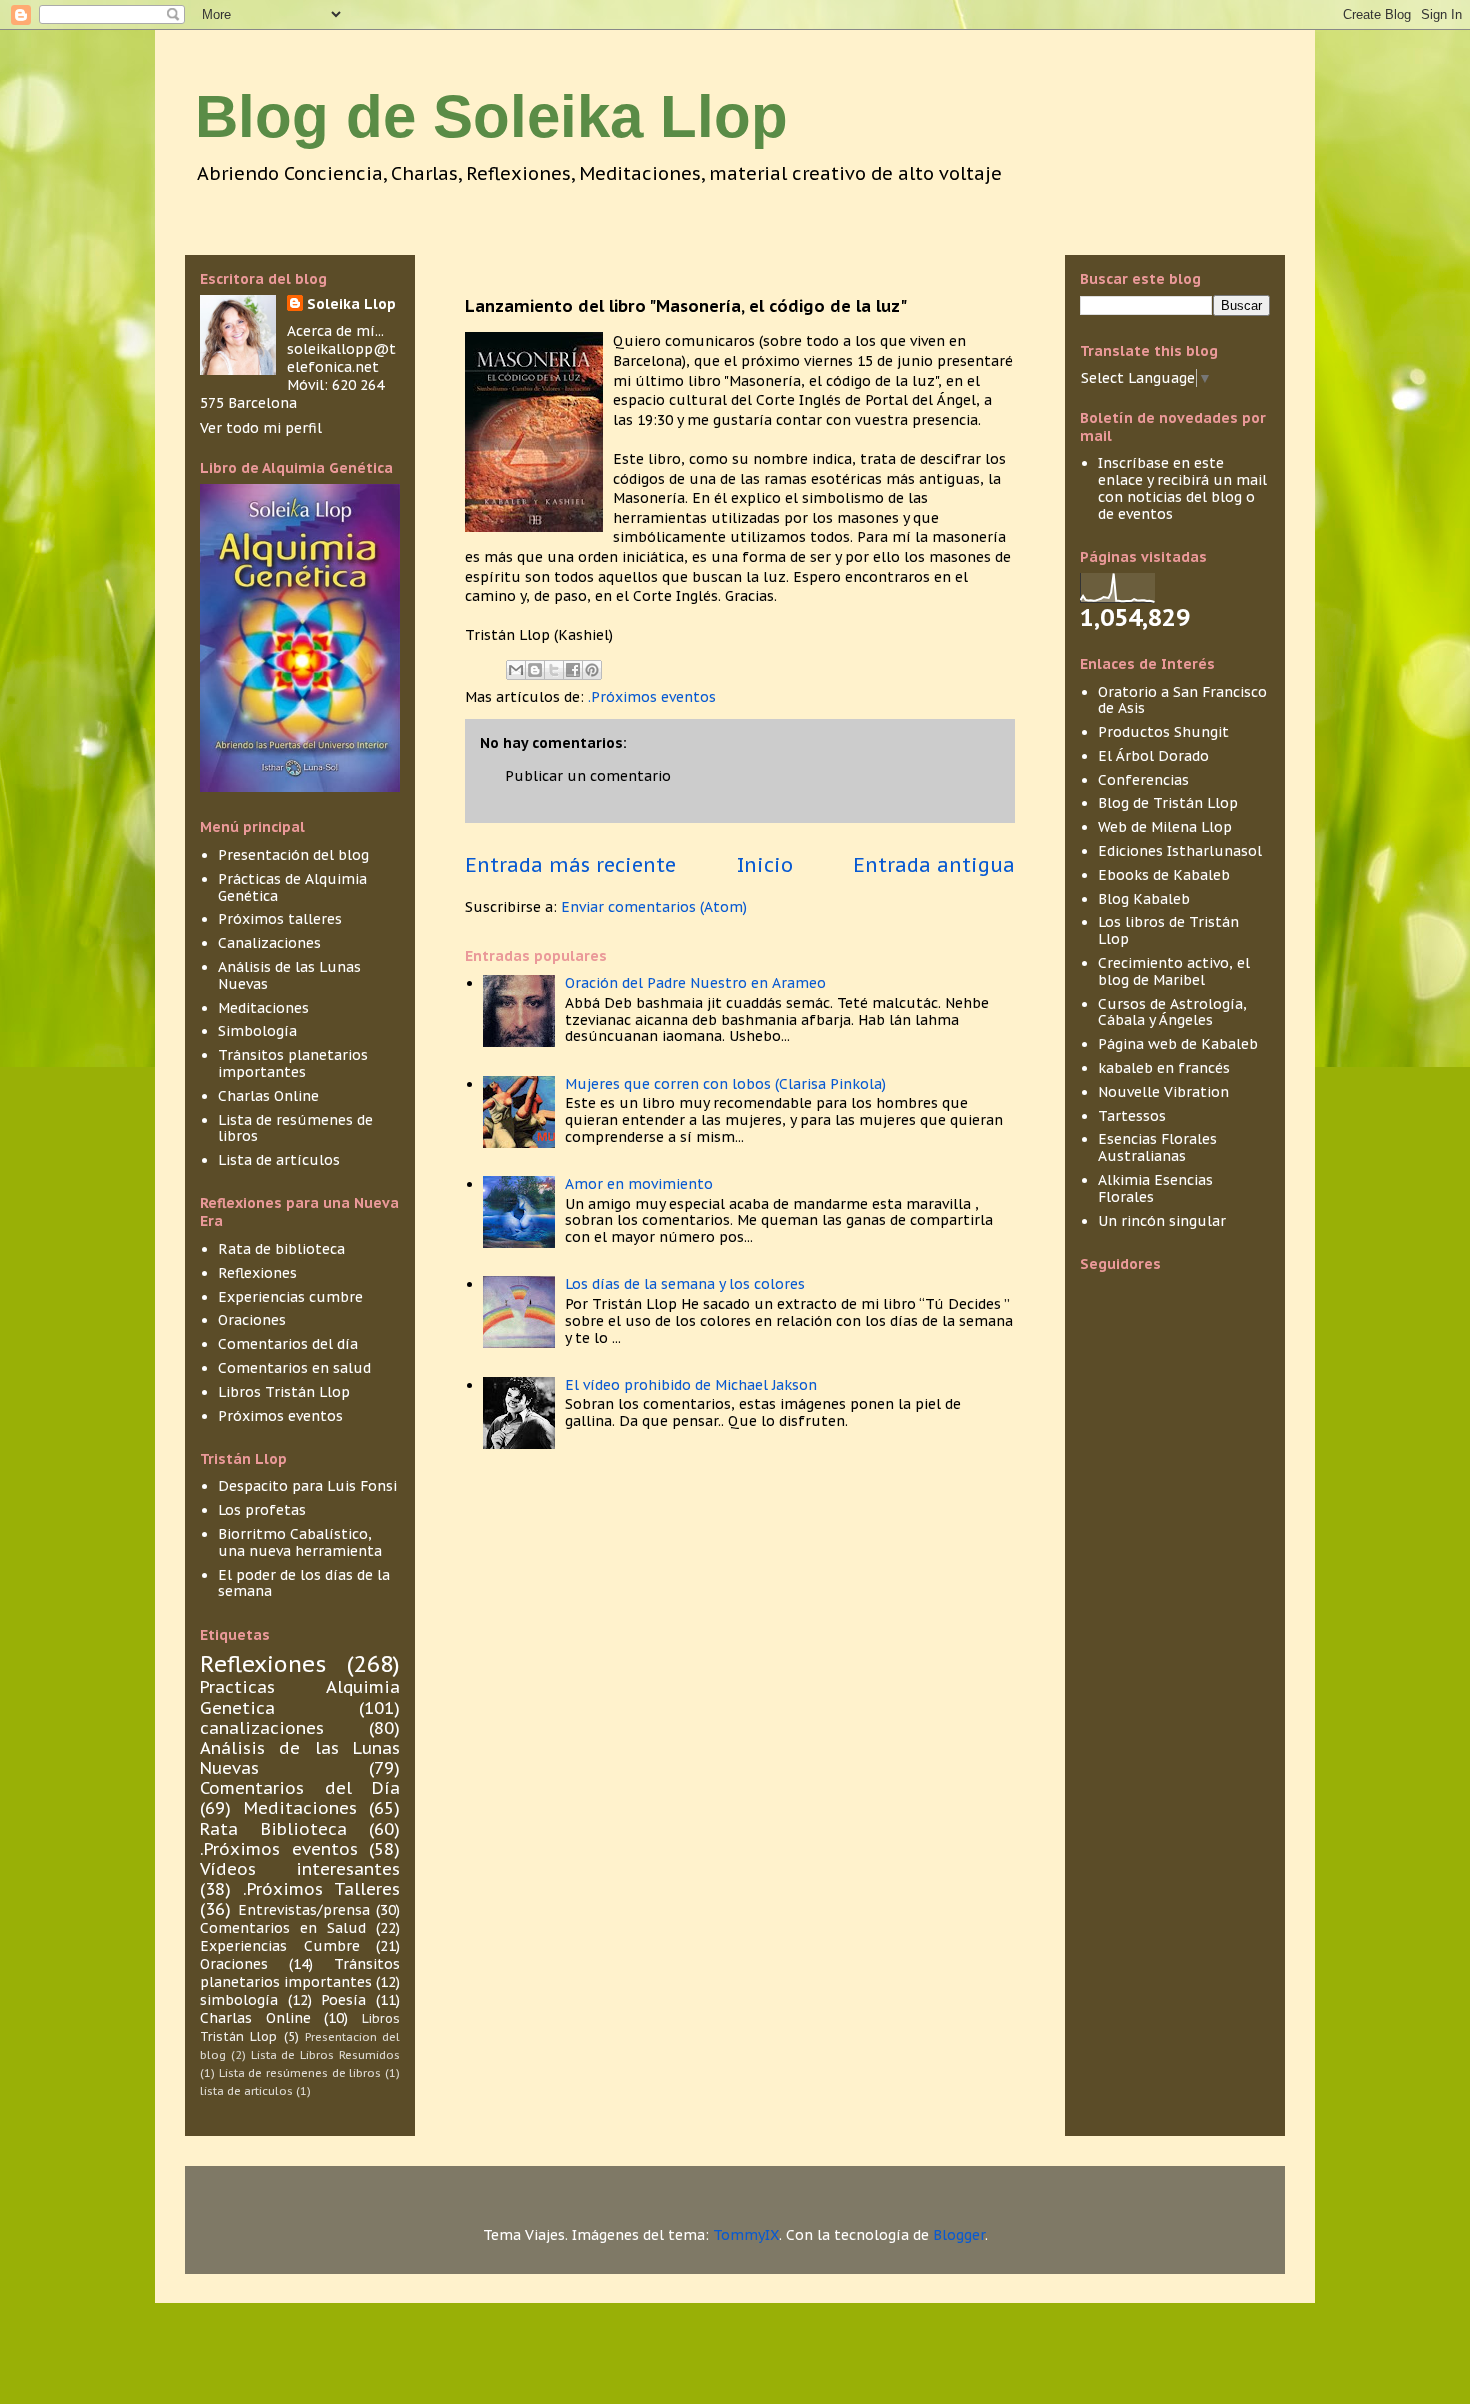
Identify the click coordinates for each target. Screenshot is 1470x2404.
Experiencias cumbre (290, 1297)
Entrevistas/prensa (304, 1910)
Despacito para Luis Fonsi (307, 1486)
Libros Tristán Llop (284, 1392)
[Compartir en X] (554, 670)
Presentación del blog (293, 855)
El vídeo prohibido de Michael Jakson (691, 1385)
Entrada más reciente (570, 864)
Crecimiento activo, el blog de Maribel (1174, 971)
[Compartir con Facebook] (573, 670)
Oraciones (252, 1320)
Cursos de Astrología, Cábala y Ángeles (1172, 1012)
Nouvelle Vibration (1163, 1092)
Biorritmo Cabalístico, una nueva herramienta (300, 1542)
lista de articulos (246, 2091)
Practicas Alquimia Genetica (300, 1697)
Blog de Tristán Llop (1168, 803)
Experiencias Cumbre (280, 1946)
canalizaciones (262, 1728)
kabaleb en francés (1164, 1068)
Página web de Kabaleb (1178, 1044)
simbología (239, 2000)
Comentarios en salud (294, 1368)
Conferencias (1143, 780)
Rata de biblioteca (281, 1249)
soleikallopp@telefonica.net (341, 358)
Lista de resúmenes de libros (295, 1128)
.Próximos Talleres (321, 1889)
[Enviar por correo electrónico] (516, 670)
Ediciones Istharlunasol (1180, 851)
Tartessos (1132, 1116)
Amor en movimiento (639, 1184)
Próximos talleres (280, 919)
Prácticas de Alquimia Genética (292, 887)
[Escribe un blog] (535, 670)
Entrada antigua (934, 864)
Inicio (765, 864)
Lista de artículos (279, 1160)
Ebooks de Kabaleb (1164, 875)
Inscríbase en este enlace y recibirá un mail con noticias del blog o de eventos (1182, 488)
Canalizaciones (269, 943)
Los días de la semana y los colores (685, 1284)
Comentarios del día (288, 1344)
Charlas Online (268, 1096)
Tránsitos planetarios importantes (293, 1063)
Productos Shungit (1163, 732)
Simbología (257, 1031)
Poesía (343, 2000)
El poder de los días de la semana (304, 1583)
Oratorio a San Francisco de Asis (1182, 700)
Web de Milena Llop (1165, 827)
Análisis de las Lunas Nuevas (289, 975)
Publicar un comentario (588, 776)
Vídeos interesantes (300, 1869)
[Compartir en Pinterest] (592, 670)
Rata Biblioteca (273, 1829)
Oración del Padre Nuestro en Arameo (695, 983)
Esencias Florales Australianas (1157, 1147)
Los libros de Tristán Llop (1168, 930)
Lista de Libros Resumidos (325, 2055)
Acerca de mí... (335, 331)
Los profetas (262, 1510)
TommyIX (746, 2235)
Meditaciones (263, 1008)
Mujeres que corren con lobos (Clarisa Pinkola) (725, 1084)
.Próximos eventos (652, 697)
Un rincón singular (1162, 1221)
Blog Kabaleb (1144, 899)
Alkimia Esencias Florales (1155, 1188)
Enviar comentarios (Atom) (654, 907)
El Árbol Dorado (1153, 756)
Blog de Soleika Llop (491, 116)
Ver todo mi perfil (261, 428)
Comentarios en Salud (283, 1928)
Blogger (959, 2235)
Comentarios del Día (300, 1788)
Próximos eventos (280, 1416)
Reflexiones (257, 1273)
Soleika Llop (351, 304)
